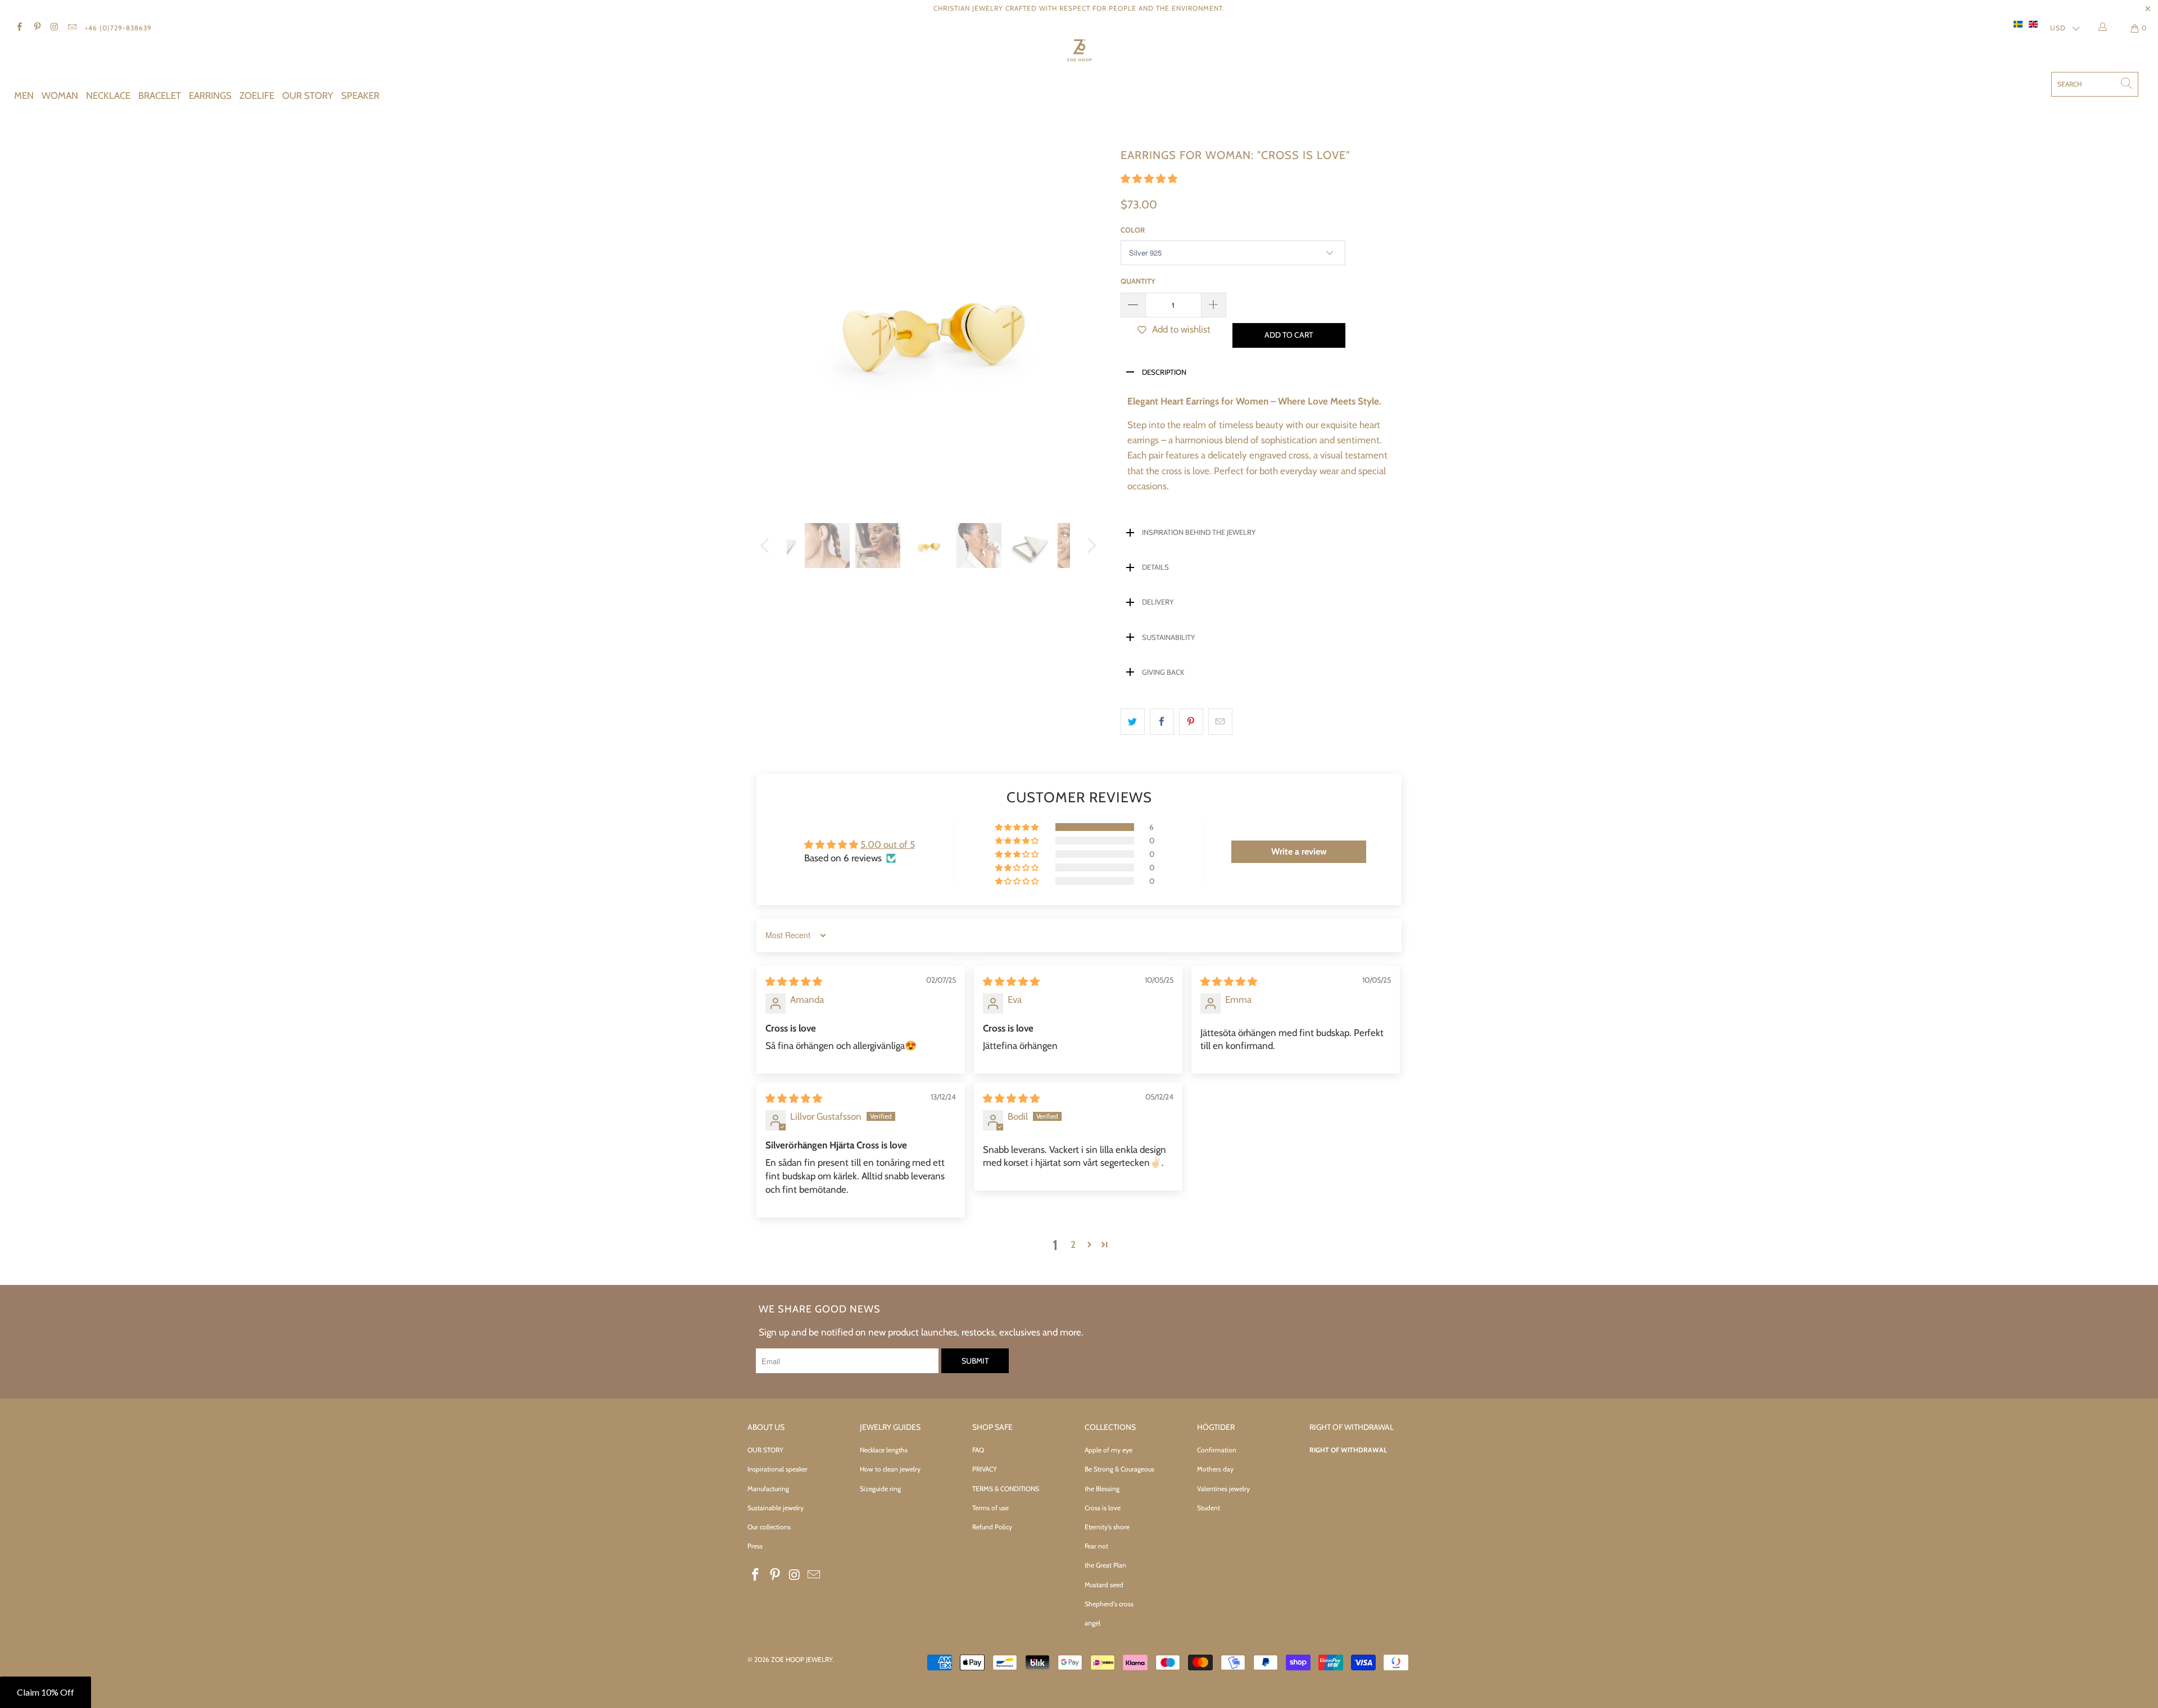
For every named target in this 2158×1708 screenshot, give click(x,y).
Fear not (1096, 1546)
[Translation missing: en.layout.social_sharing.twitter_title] (1133, 722)
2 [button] (1073, 1244)
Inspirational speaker (777, 1469)
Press (755, 1546)
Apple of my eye (1109, 1450)
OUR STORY (308, 96)
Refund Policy (992, 1527)
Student (1209, 1508)
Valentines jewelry (1223, 1489)
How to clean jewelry (890, 1469)
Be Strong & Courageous (1119, 1469)
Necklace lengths (884, 1450)
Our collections (769, 1527)
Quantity (1138, 281)
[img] (794, 982)
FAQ (978, 1450)
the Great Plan (1105, 1565)
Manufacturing (768, 1489)
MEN (24, 96)
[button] (1149, 179)
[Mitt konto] (2105, 28)
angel (1092, 1623)
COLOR (1133, 230)
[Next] (1090, 325)
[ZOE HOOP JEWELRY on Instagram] (54, 28)
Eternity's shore (1107, 1527)
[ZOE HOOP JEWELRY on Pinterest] (36, 28)
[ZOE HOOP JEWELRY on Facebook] (19, 28)
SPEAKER (360, 96)
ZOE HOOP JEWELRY (802, 1659)
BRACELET (160, 96)
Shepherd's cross (1109, 1604)
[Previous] (767, 325)
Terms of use (990, 1508)
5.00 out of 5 (888, 844)
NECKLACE (108, 96)
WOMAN (60, 96)
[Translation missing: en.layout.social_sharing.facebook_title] (1162, 722)
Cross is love (1103, 1508)
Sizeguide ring (880, 1489)
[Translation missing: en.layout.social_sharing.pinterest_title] (1191, 722)
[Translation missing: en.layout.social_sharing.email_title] (1220, 722)
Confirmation (1217, 1450)
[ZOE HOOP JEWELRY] (1079, 52)
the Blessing (1102, 1489)
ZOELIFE (257, 96)
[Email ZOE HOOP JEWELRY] (72, 28)
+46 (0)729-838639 (118, 28)
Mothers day (1215, 1469)
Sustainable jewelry (776, 1508)
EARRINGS (210, 96)
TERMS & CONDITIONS (1006, 1489)
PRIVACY (985, 1469)
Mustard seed (1104, 1585)
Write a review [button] (1299, 851)
